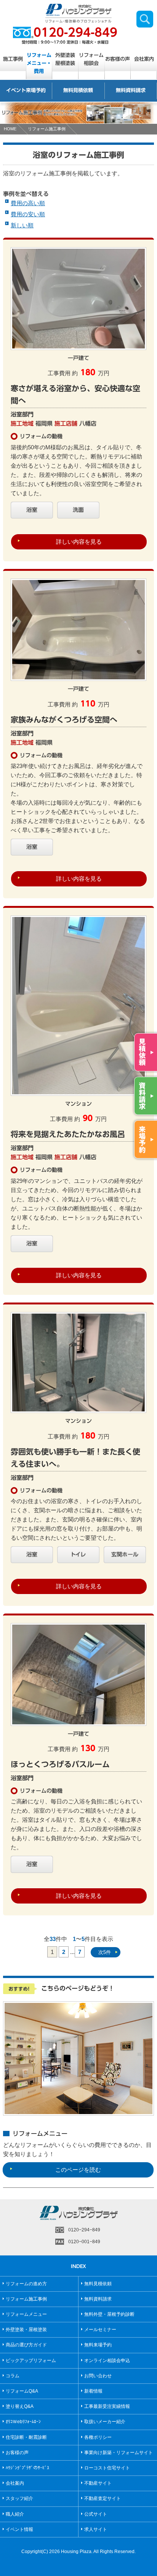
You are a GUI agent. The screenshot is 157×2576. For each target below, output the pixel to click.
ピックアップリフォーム (31, 2361)
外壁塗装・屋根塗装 (26, 2330)
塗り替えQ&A (20, 2406)
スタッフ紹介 (19, 2498)
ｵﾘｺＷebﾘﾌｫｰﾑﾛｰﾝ (23, 2422)
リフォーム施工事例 (47, 129)
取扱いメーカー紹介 (105, 2422)
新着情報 (93, 2391)
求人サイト (96, 2529)
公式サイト (96, 2514)
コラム (13, 2376)
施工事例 (13, 59)
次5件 (105, 1952)
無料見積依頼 (78, 90)
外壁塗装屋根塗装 (65, 59)
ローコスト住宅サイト (107, 2468)
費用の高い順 (28, 203)
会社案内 (144, 59)
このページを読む (78, 2170)
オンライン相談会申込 (107, 2361)
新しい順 (22, 225)
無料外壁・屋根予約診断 (109, 2314)
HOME (10, 129)
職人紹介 (15, 2514)
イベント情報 (19, 2529)
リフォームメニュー (26, 2314)
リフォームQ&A (22, 2391)
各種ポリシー (98, 2437)
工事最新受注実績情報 (107, 2406)
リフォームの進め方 (26, 2284)
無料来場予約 (98, 2345)
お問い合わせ (98, 2376)
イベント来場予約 (26, 90)
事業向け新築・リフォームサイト (119, 2453)
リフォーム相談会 (91, 59)
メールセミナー (100, 2330)
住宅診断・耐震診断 (26, 2437)
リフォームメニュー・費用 (39, 63)
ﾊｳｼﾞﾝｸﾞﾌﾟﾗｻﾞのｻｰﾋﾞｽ (27, 2468)
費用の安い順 (28, 214)
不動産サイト (98, 2483)
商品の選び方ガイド (26, 2345)
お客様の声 (118, 59)
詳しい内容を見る (79, 542)
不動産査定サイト (103, 2498)
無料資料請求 (131, 90)
